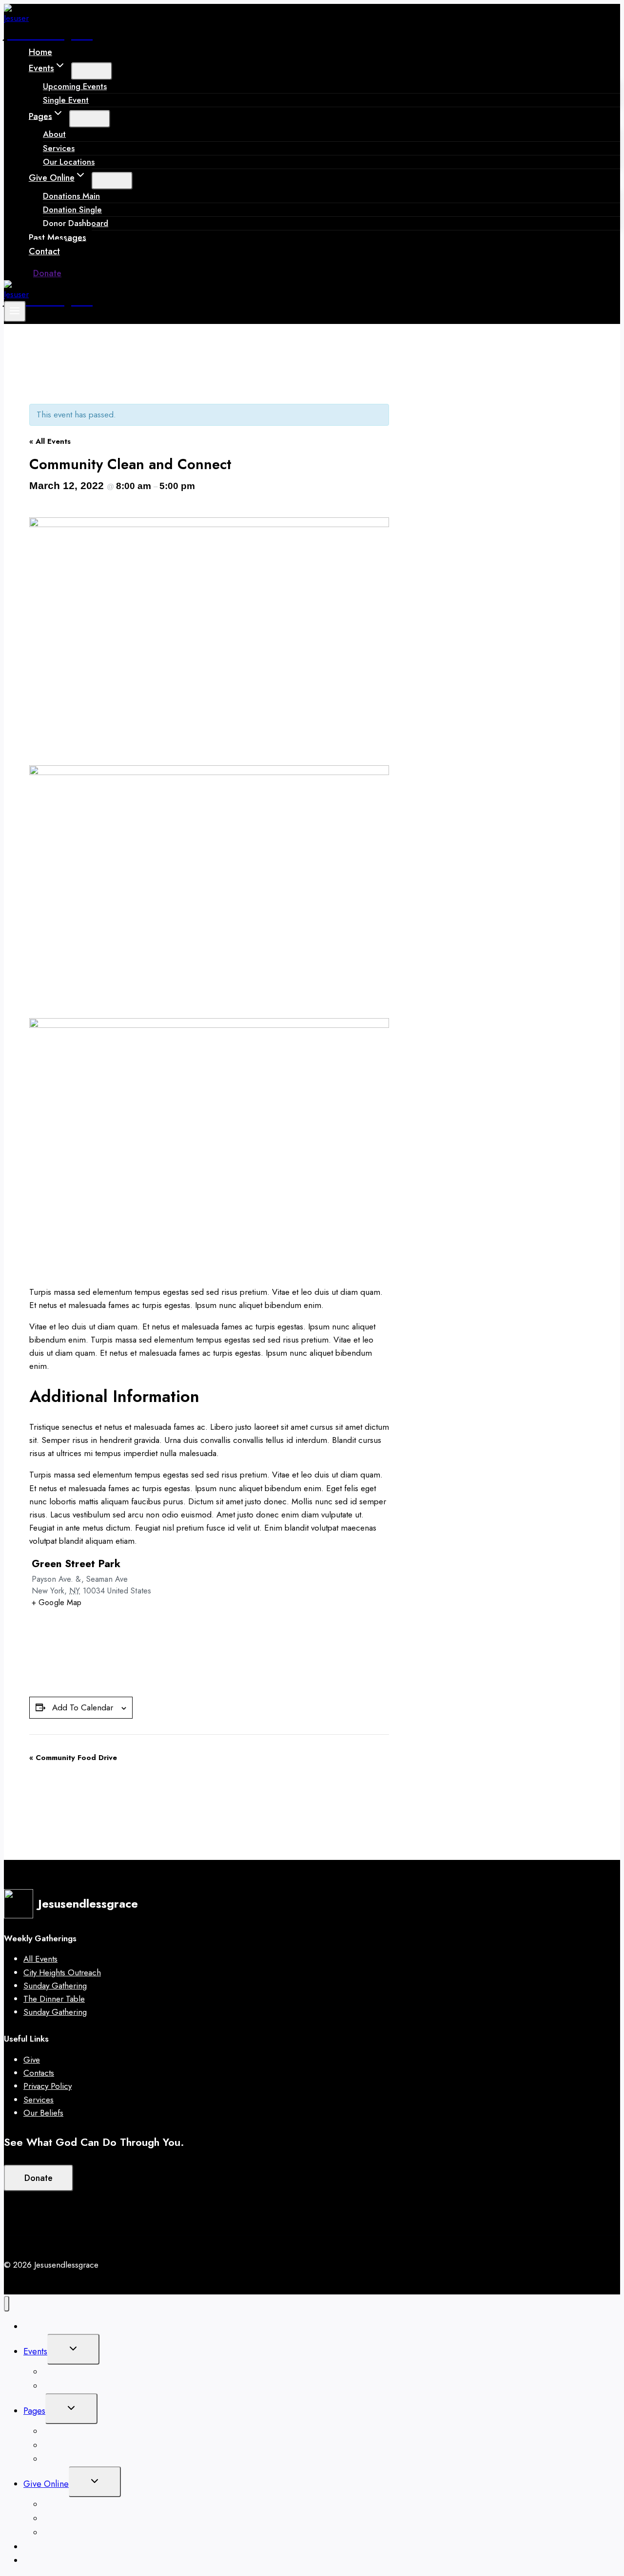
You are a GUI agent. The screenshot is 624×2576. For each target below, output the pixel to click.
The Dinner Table (54, 1999)
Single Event (66, 100)
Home (40, 52)
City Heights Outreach (62, 1972)
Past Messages (58, 237)
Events (35, 2351)
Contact (44, 251)
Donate (47, 273)
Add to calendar (83, 1707)
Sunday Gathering (55, 1986)
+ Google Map (57, 1602)
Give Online (46, 2484)
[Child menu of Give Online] (112, 181)
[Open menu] (15, 312)
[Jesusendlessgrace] (16, 18)
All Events (40, 1959)
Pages (34, 2411)
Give (32, 2060)
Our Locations (69, 162)
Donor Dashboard (76, 223)
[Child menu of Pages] (90, 119)
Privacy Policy (48, 2086)
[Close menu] (7, 2304)
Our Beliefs (43, 2113)
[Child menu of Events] (92, 71)
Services (39, 2100)
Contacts (39, 2073)
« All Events (50, 441)
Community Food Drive (73, 1758)
